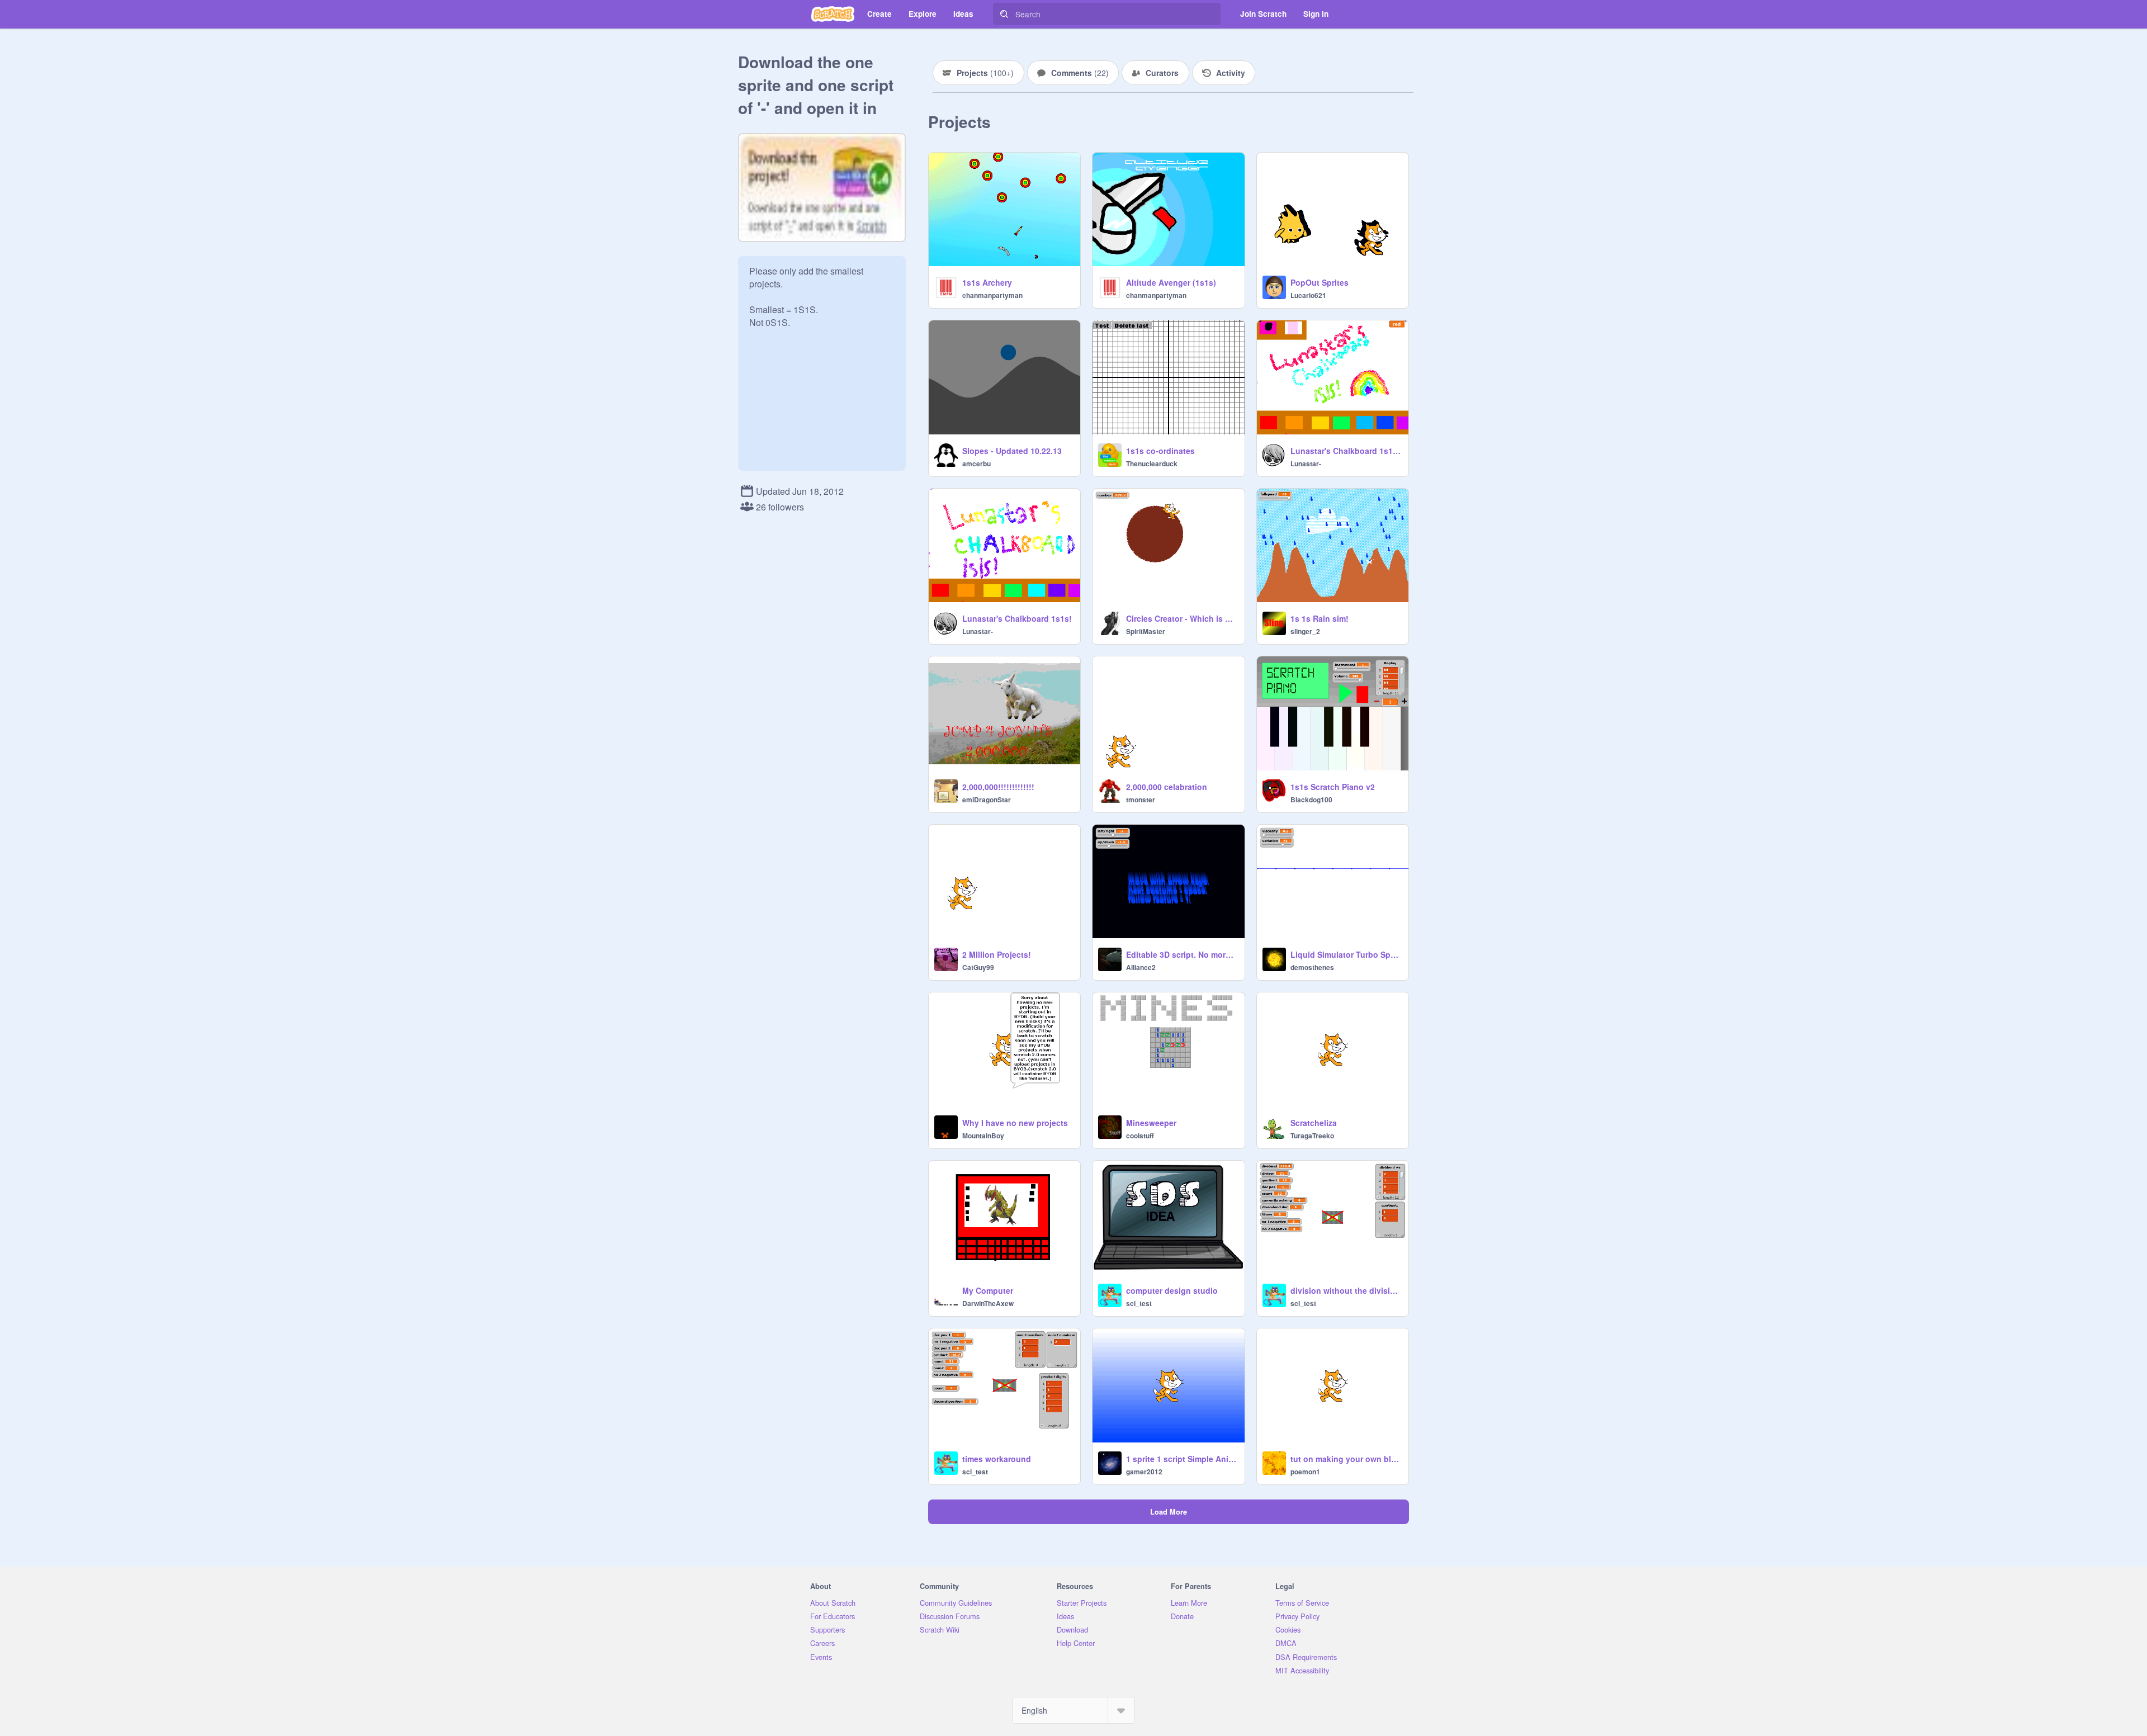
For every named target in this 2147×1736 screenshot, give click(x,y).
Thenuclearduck (1152, 463)
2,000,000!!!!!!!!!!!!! (998, 787)
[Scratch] (833, 14)
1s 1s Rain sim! (1320, 618)
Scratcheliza (1314, 1123)
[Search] (1004, 14)
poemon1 (1305, 1472)
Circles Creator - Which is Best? (1182, 618)
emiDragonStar (987, 800)
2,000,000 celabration (1167, 787)
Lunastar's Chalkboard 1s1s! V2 (1346, 451)
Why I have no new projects (1015, 1123)
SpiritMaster (1146, 631)
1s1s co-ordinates (1160, 451)
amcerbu (976, 463)
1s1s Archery (987, 282)
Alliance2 (1141, 967)
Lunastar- (1306, 463)
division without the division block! (1346, 1290)
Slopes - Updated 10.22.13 (1012, 451)
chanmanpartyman (992, 295)
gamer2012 (1144, 1472)
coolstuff (1140, 1136)
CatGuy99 (978, 967)
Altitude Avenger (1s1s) (1171, 282)
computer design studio (1172, 1290)
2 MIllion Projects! (997, 954)
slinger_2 (1305, 631)
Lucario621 (1308, 295)
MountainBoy (983, 1136)
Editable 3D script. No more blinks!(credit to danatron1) (1182, 954)
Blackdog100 (1311, 800)
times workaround (997, 1459)
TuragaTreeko (1312, 1136)
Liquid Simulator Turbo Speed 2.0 (1346, 954)
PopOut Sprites (1320, 282)
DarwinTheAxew (988, 1303)
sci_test (1139, 1303)
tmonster (1141, 800)
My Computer (988, 1290)
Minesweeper (1151, 1123)
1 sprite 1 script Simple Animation (1182, 1459)
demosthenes (1312, 967)
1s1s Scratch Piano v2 (1333, 787)
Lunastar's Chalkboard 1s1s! (1017, 618)
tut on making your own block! (1346, 1459)
